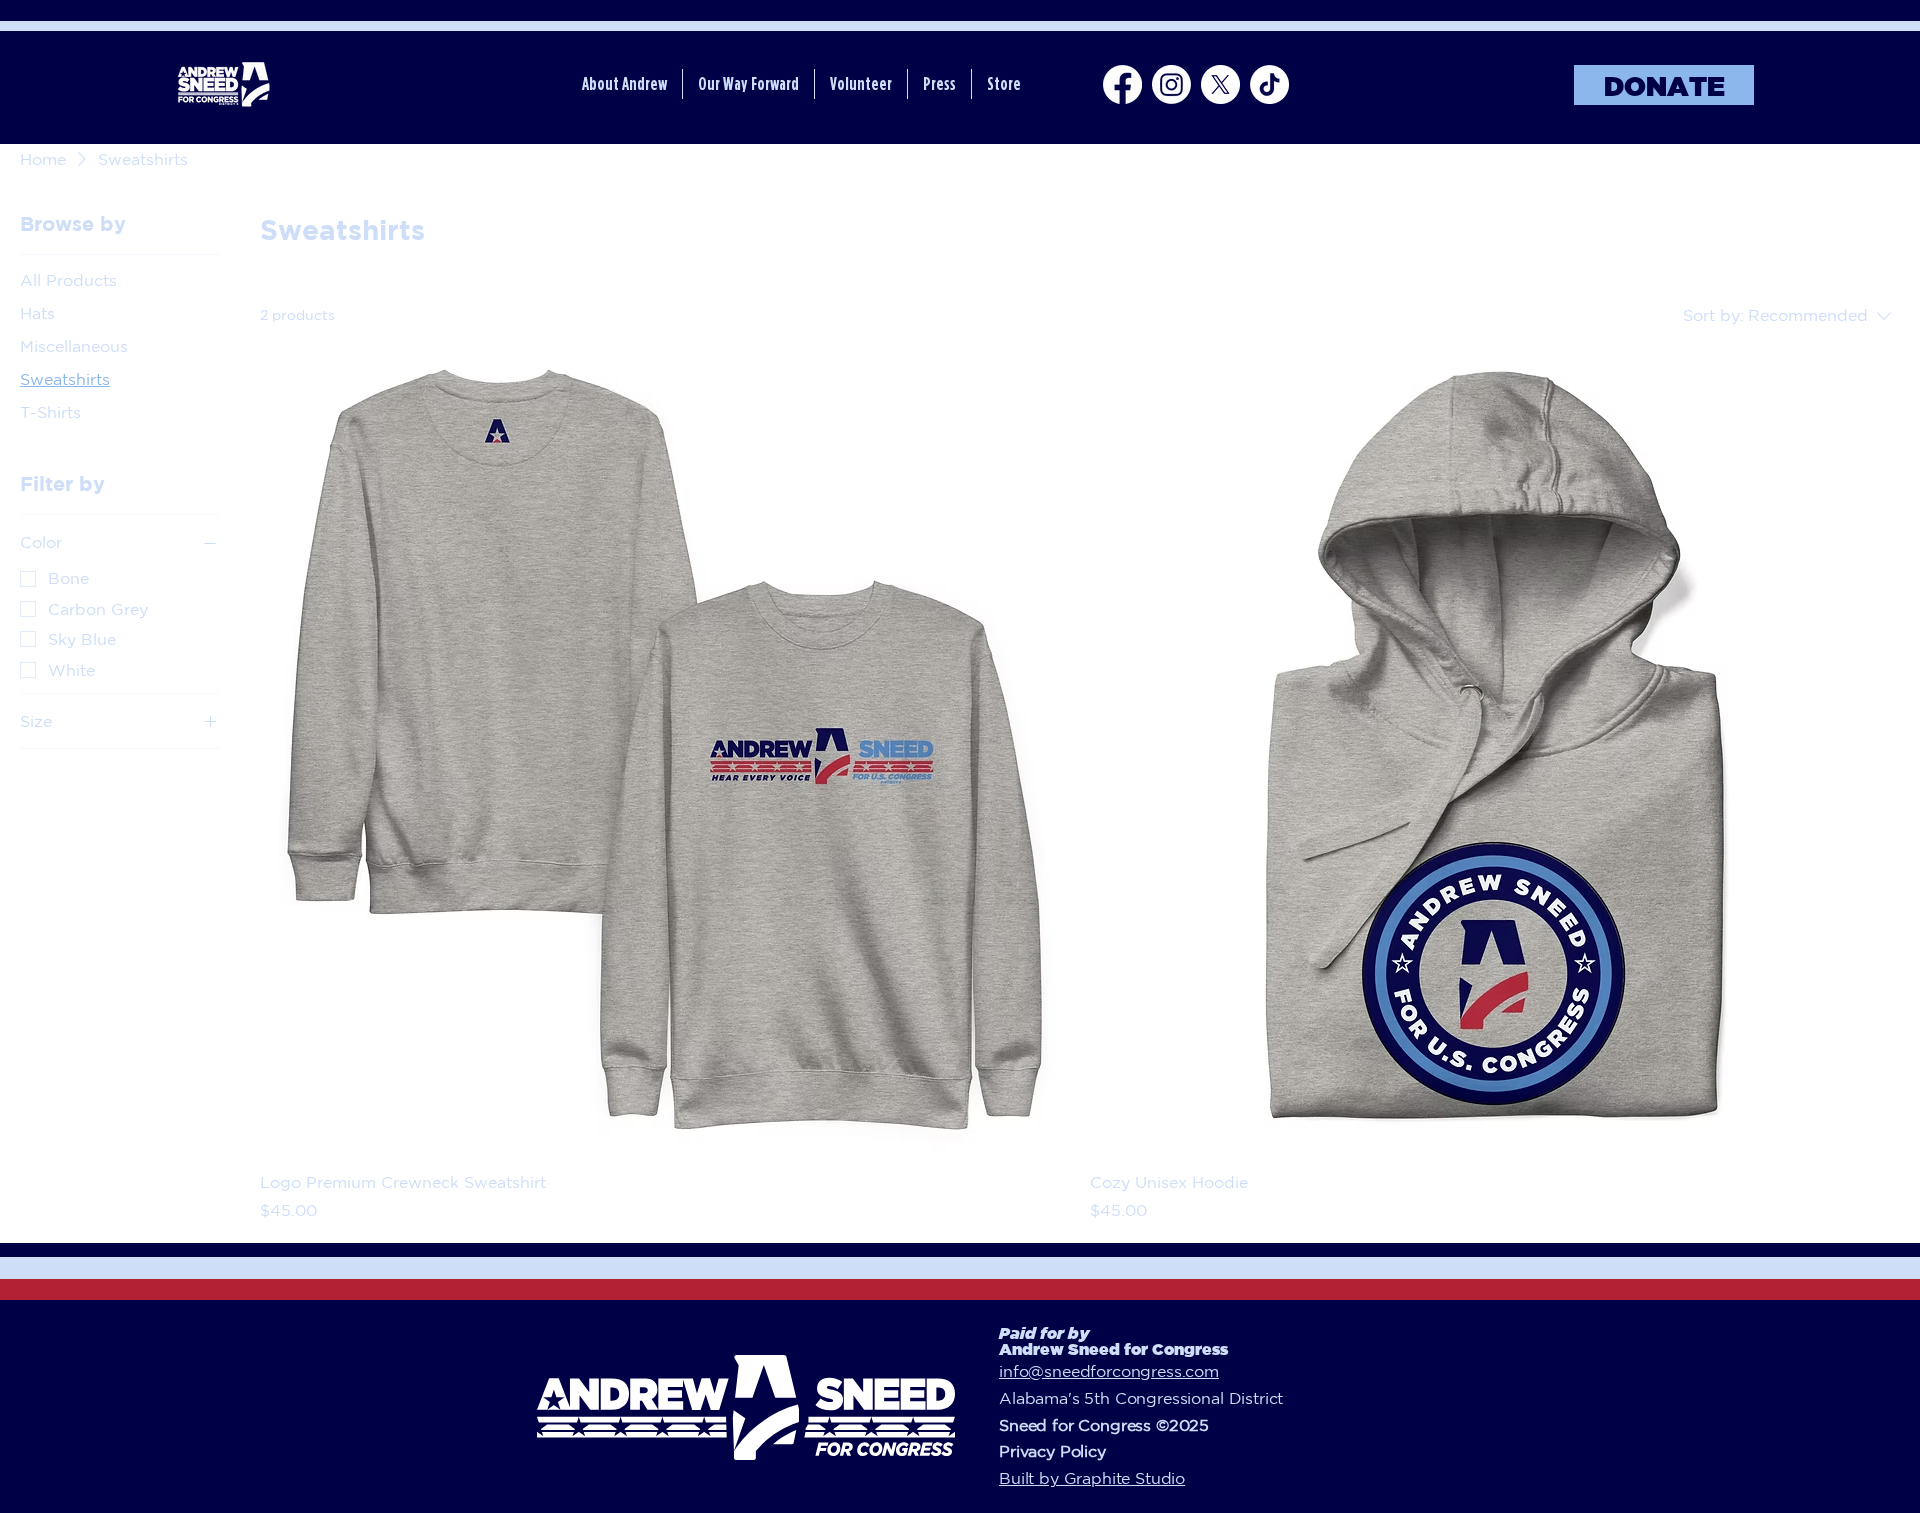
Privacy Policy (1052, 1451)
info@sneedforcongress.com (1109, 1371)
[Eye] (222, 84)
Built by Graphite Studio (1092, 1478)
